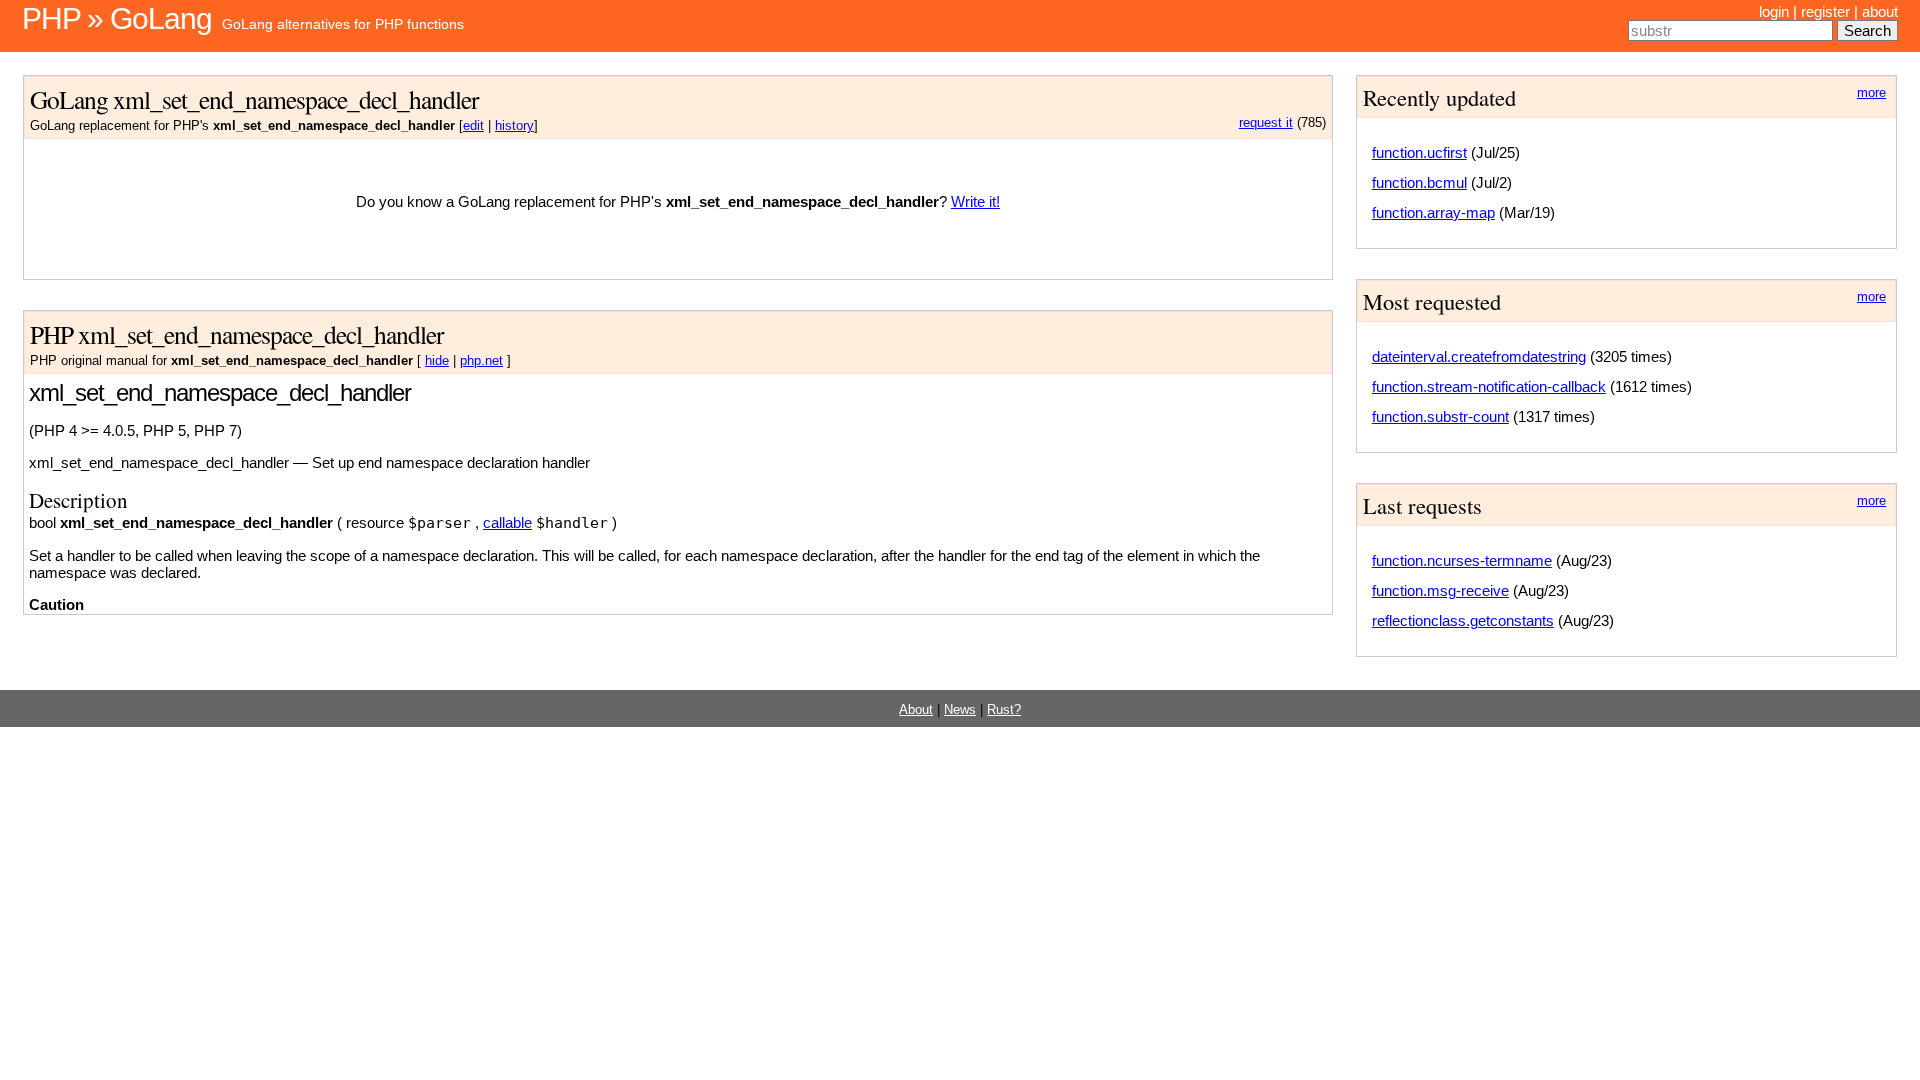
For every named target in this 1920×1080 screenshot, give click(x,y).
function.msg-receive (1440, 590)
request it (1266, 123)
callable (507, 522)
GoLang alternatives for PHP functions (343, 24)
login (1774, 11)
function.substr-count (1440, 416)
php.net (481, 361)
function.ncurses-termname (1462, 560)
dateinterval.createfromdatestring (1479, 356)
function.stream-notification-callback (1489, 386)
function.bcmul (1419, 182)
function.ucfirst (1419, 152)
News (960, 710)
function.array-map (1433, 212)
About (916, 710)
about (1880, 11)
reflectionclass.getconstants (1463, 620)
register (1825, 11)
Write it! (975, 201)
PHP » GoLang (117, 18)
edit (473, 126)
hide (437, 361)
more (1871, 93)
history (514, 126)
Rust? (1004, 710)
